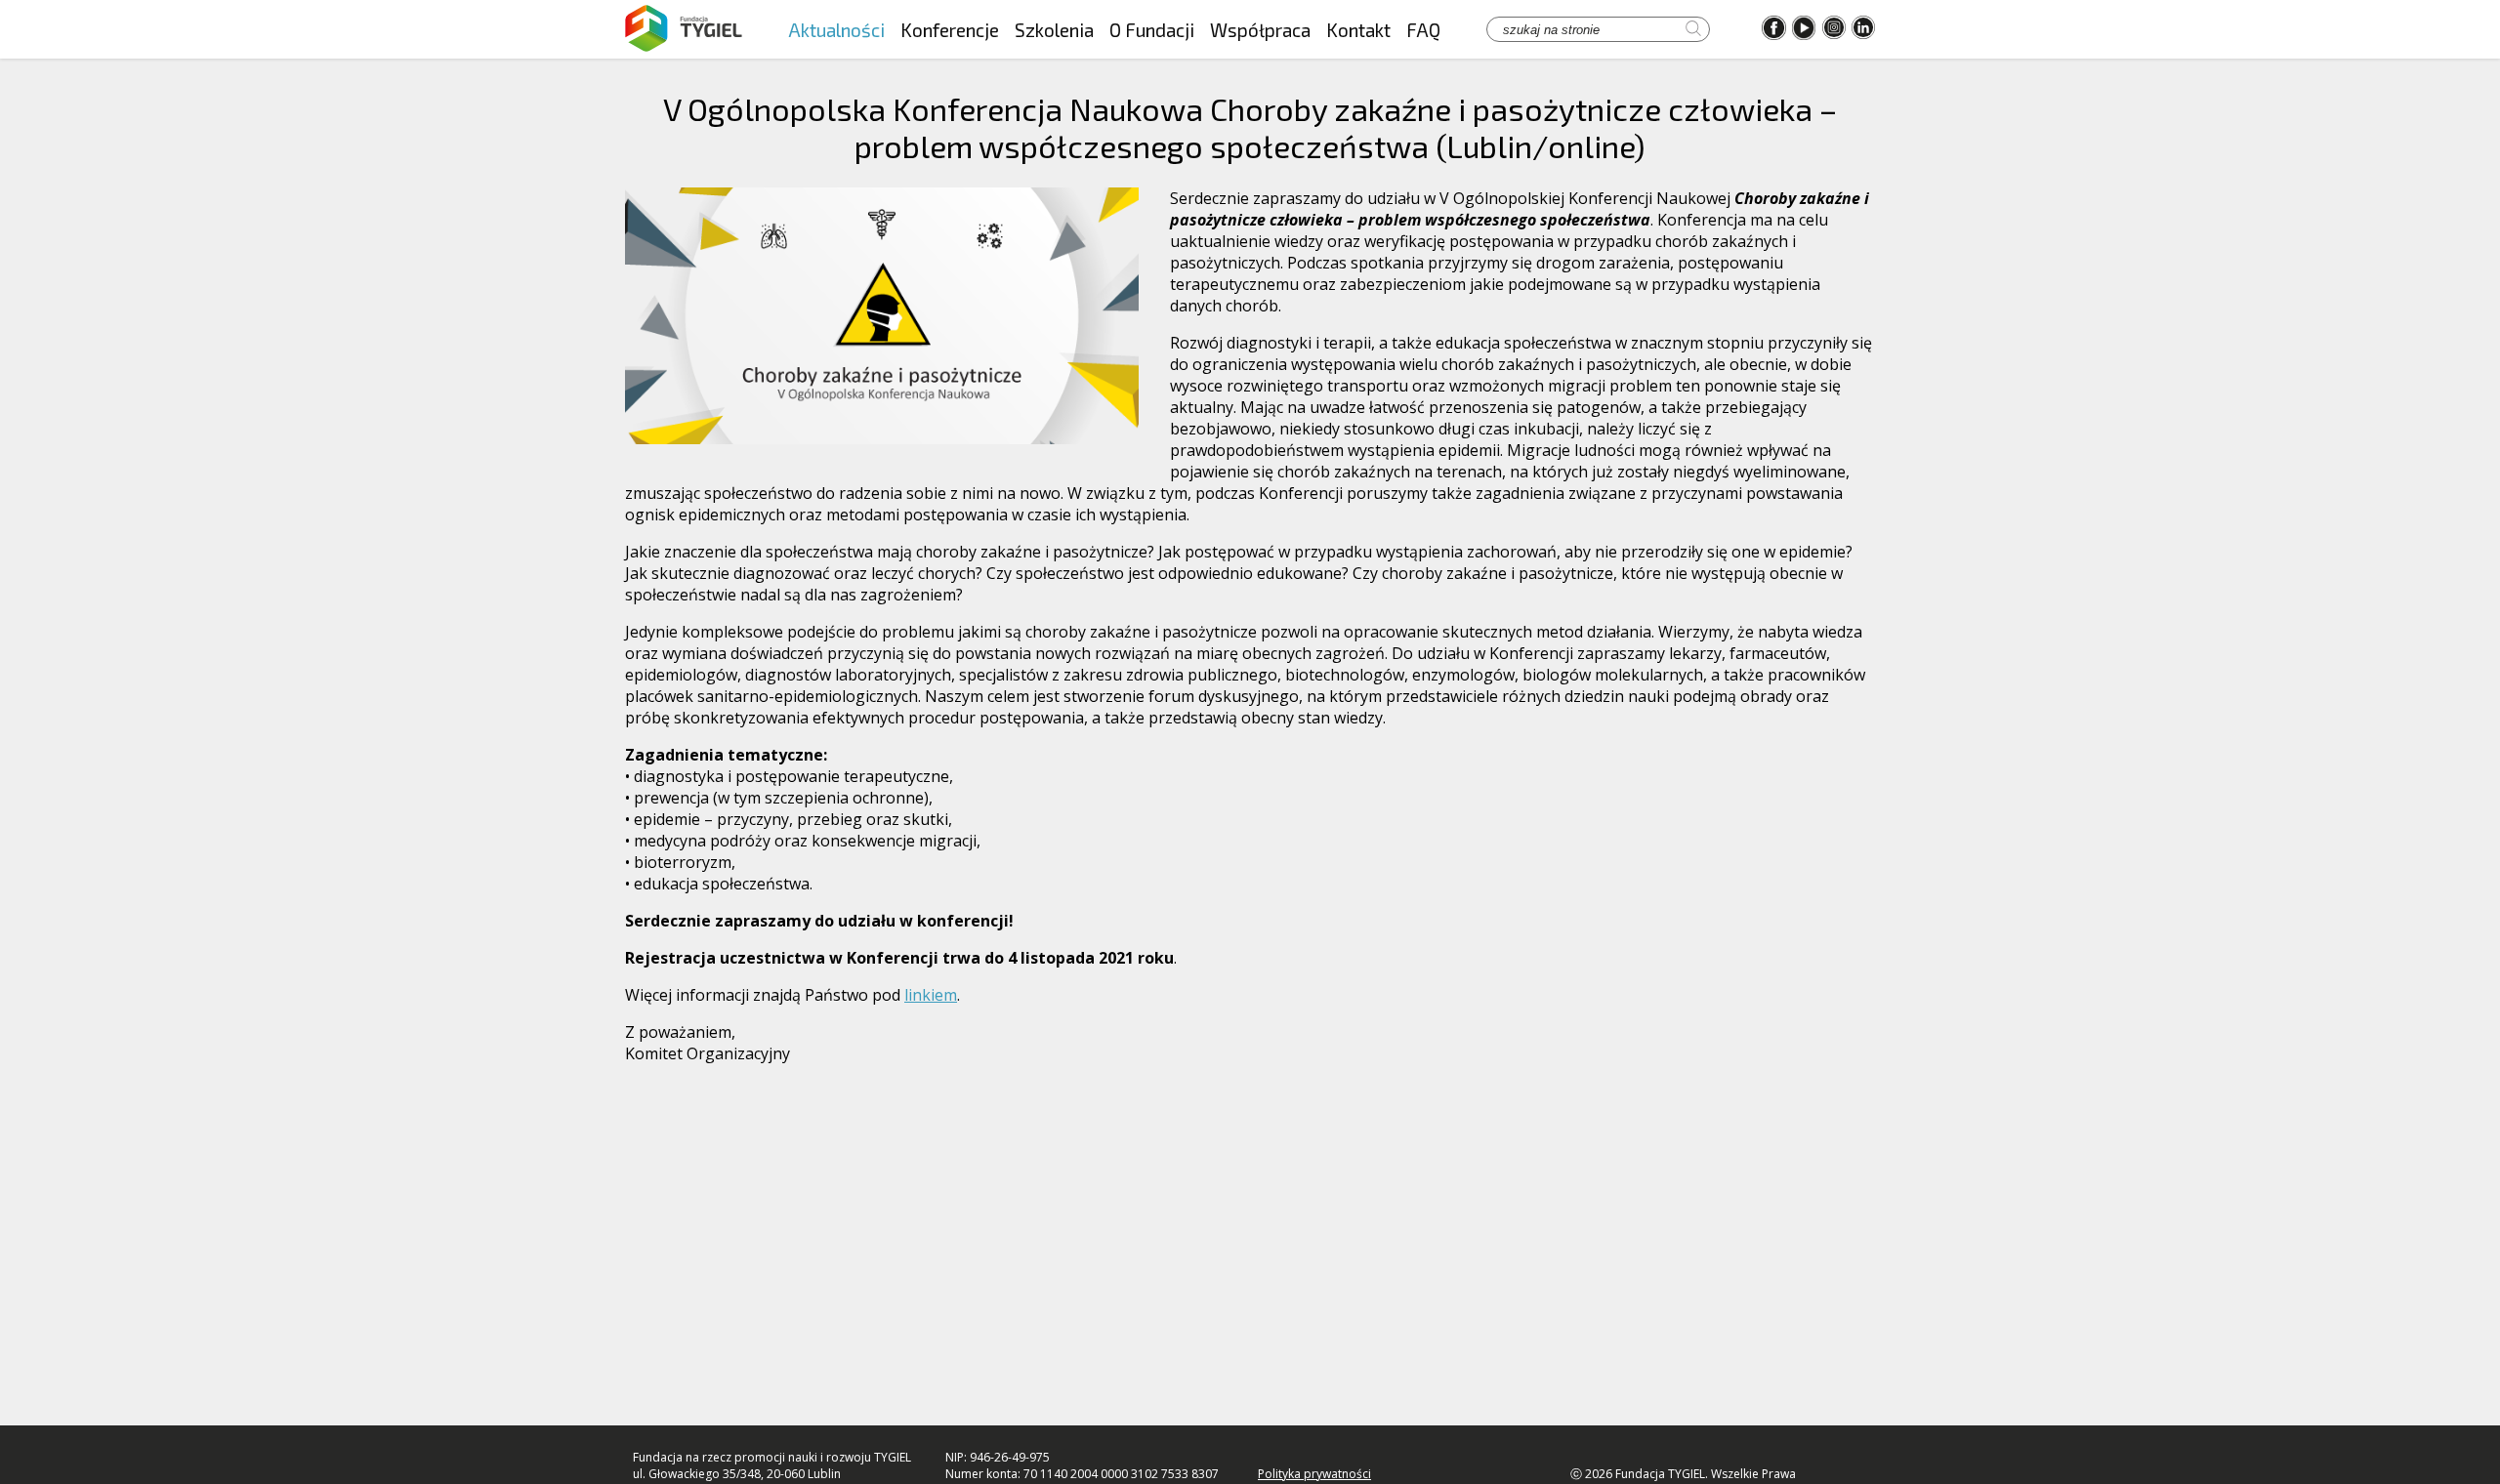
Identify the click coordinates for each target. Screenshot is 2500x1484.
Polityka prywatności (1314, 1474)
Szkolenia (1054, 30)
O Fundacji (1152, 30)
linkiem (931, 995)
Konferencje (950, 30)
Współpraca (1260, 30)
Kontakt (1358, 30)
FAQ (1423, 30)
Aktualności (836, 30)
